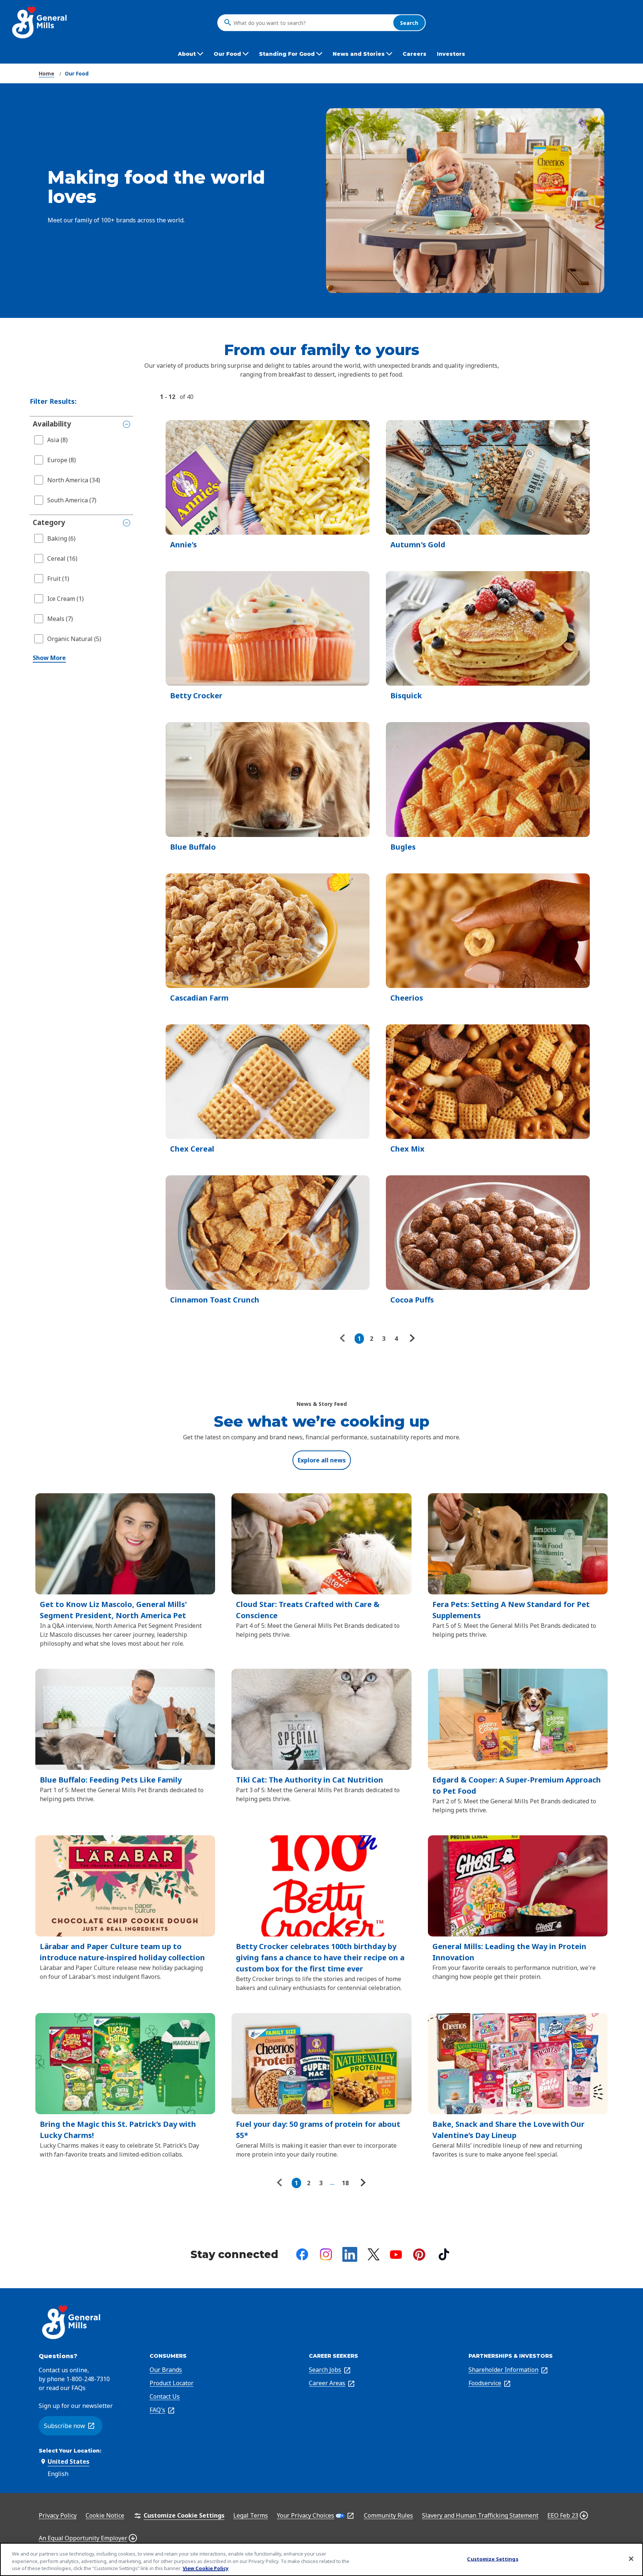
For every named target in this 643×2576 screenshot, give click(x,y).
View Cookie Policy (206, 2568)
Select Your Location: (70, 2451)
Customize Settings (492, 2559)
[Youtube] (396, 2255)
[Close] (631, 2559)
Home (47, 73)
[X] (374, 2254)
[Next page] (411, 1339)
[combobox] (311, 23)
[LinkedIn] (350, 2254)
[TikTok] (444, 2254)
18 (345, 2183)
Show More (49, 658)
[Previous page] (344, 1339)
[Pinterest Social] (419, 2255)
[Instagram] (326, 2254)
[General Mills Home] (40, 22)
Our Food (77, 73)
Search (409, 22)
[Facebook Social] (302, 2254)
